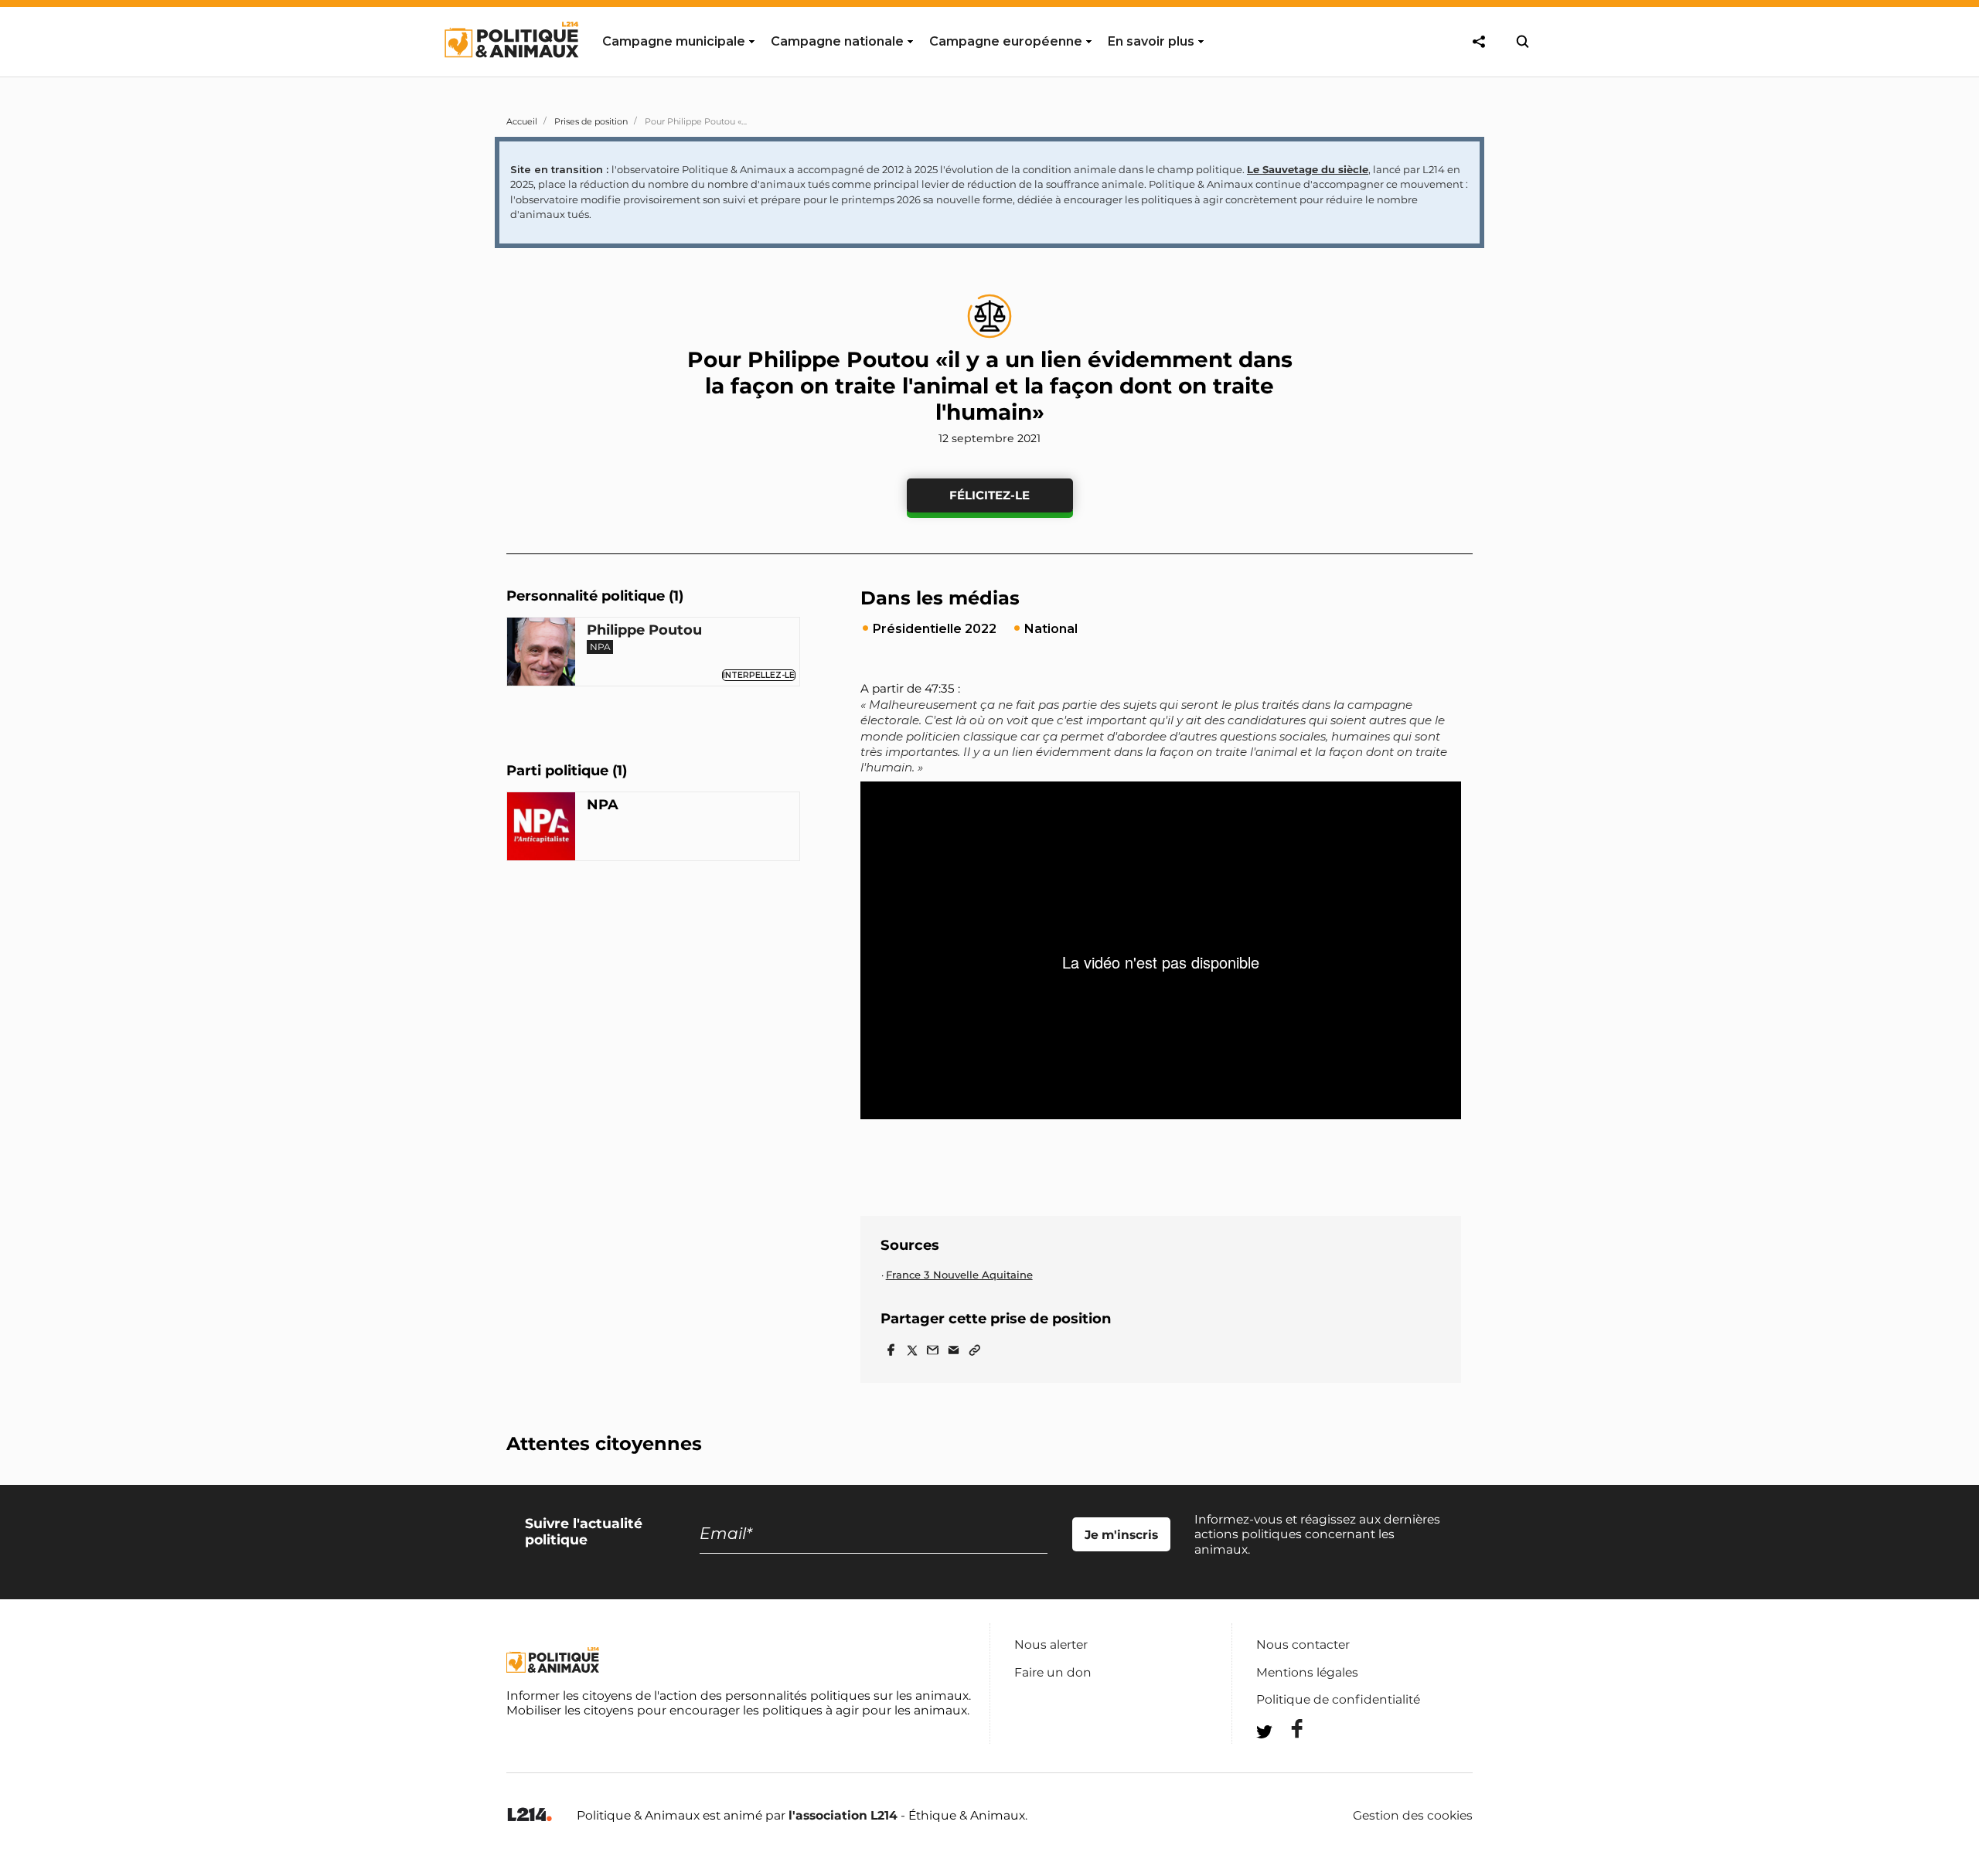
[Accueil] (511, 72)
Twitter (1287, 1760)
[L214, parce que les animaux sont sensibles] (530, 1815)
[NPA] (541, 829)
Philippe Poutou (644, 631)
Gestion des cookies (1413, 1816)
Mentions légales (1307, 1672)
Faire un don (1053, 1672)
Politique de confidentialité (1338, 1699)
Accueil (522, 121)
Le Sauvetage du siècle (1308, 169)
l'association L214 (843, 1815)
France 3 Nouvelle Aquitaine (959, 1275)
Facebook (1287, 1729)
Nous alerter (1051, 1644)
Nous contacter (1303, 1644)
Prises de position (591, 121)
